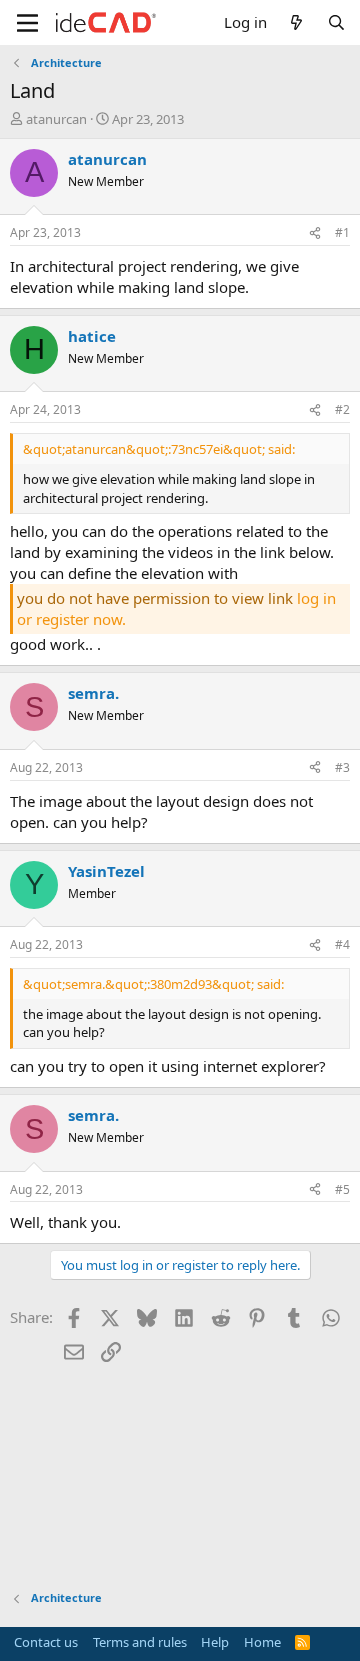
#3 (342, 767)
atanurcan (56, 119)
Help (215, 1642)
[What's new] (296, 22)
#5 (342, 1189)
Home (262, 1642)
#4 (342, 944)
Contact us (46, 1642)
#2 (342, 409)
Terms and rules (140, 1642)
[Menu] (27, 23)
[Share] (315, 233)
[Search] (336, 22)
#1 (342, 232)
